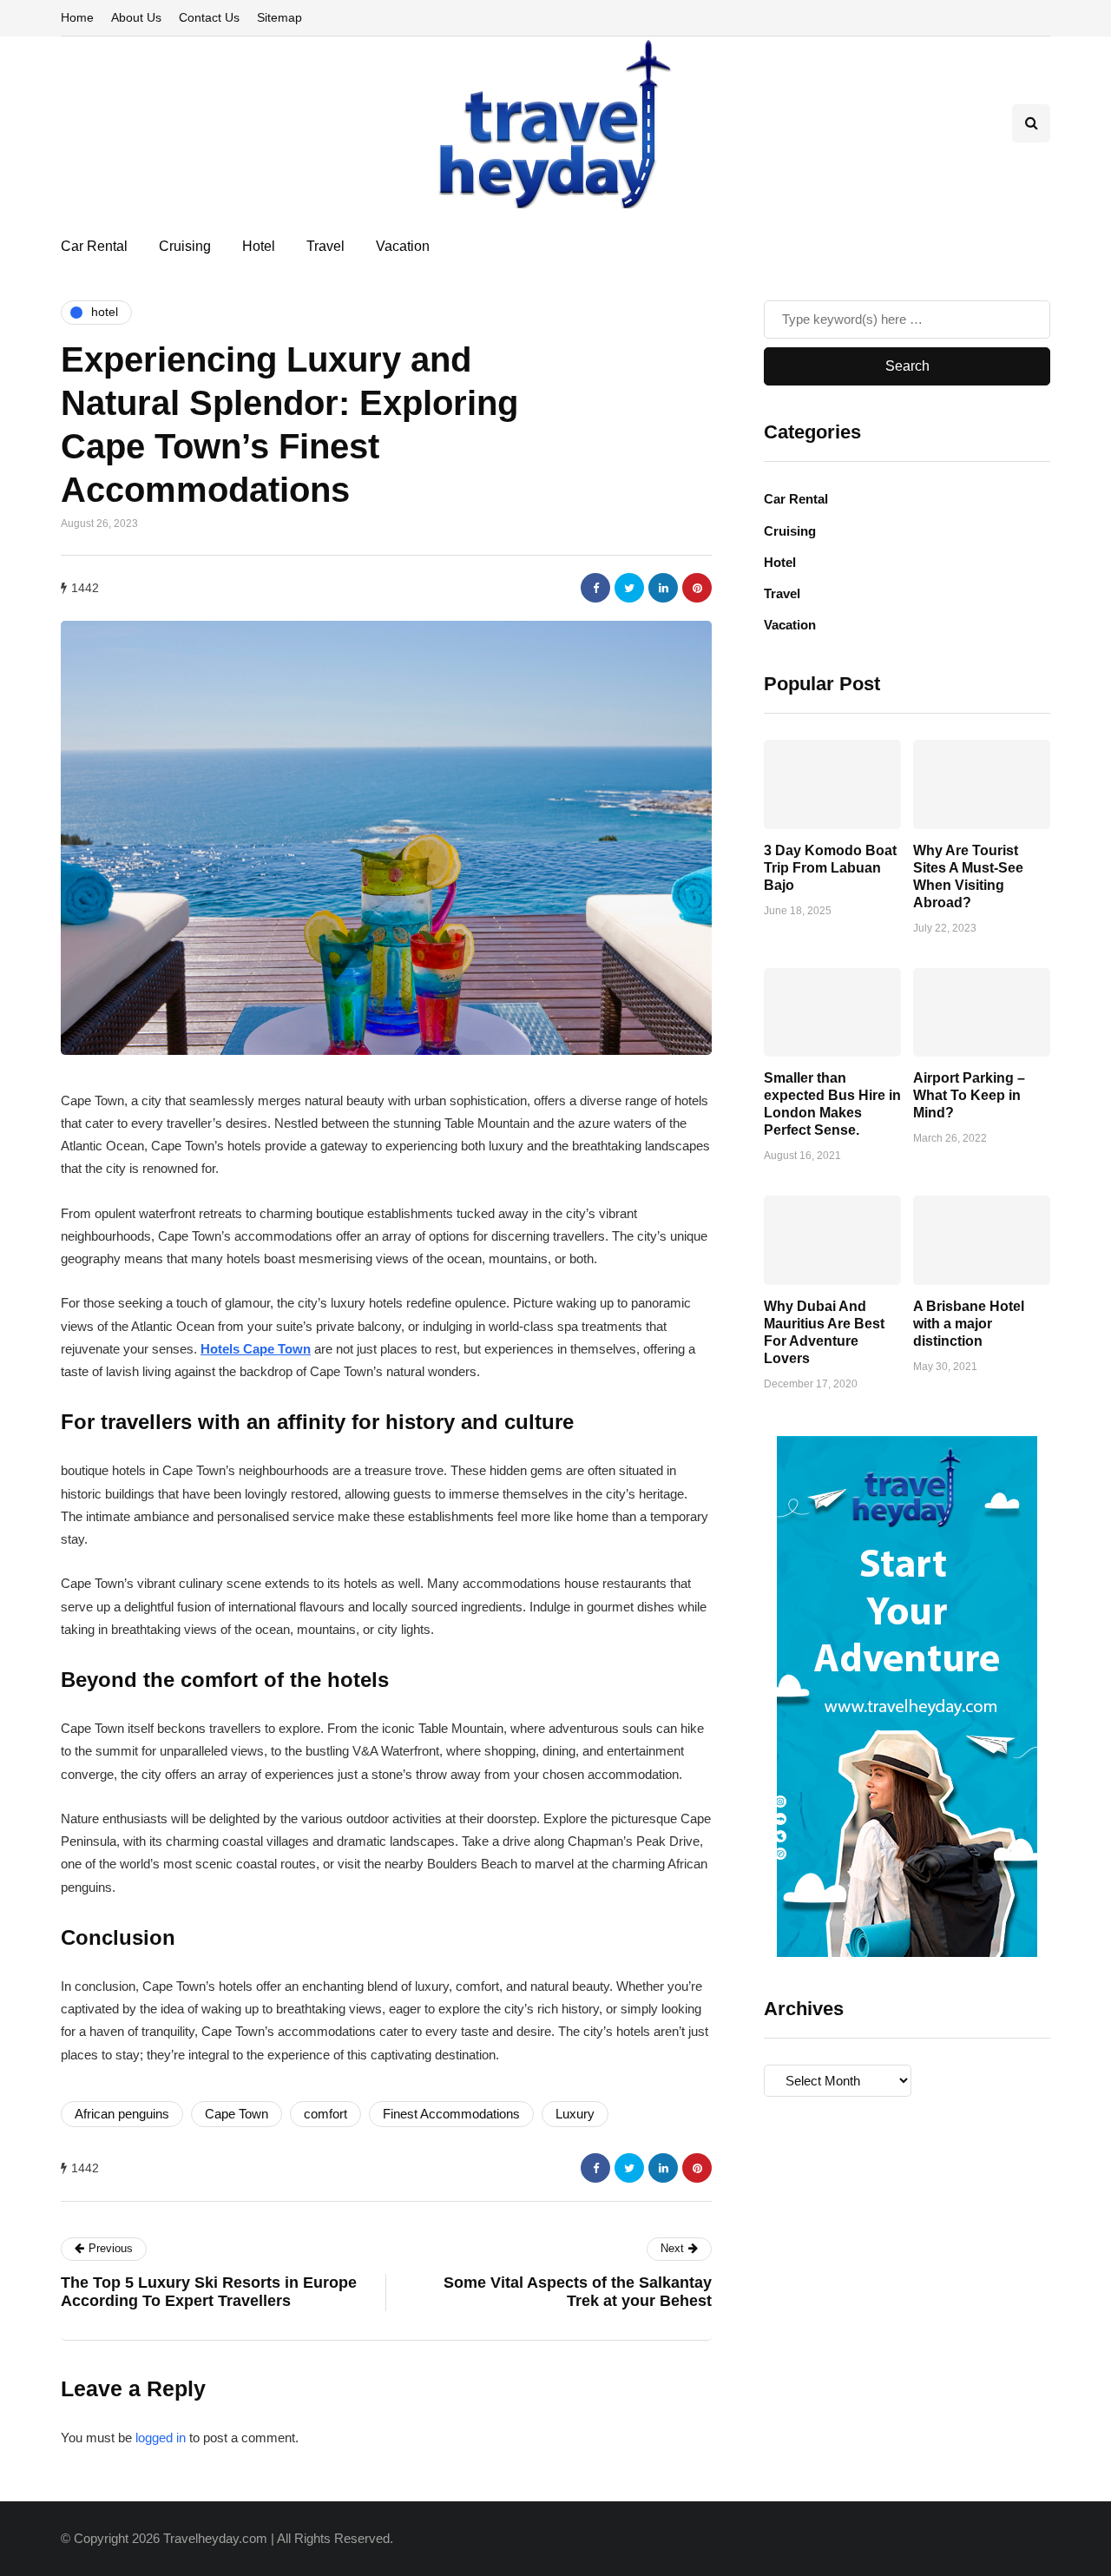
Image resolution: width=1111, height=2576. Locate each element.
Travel (325, 246)
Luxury (575, 2114)
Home (77, 17)
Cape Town (237, 2114)
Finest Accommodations (451, 2114)
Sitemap (279, 17)
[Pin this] (697, 588)
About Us (136, 17)
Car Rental (94, 246)
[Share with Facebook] (595, 588)
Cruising (185, 246)
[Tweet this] (629, 588)
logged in (161, 2438)
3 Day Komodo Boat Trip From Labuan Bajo (830, 867)
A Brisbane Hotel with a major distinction (969, 1323)
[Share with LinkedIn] (663, 588)
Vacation (403, 246)
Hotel (259, 246)
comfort (325, 2114)
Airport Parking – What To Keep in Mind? (969, 1095)
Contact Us (209, 17)
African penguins (122, 2114)
